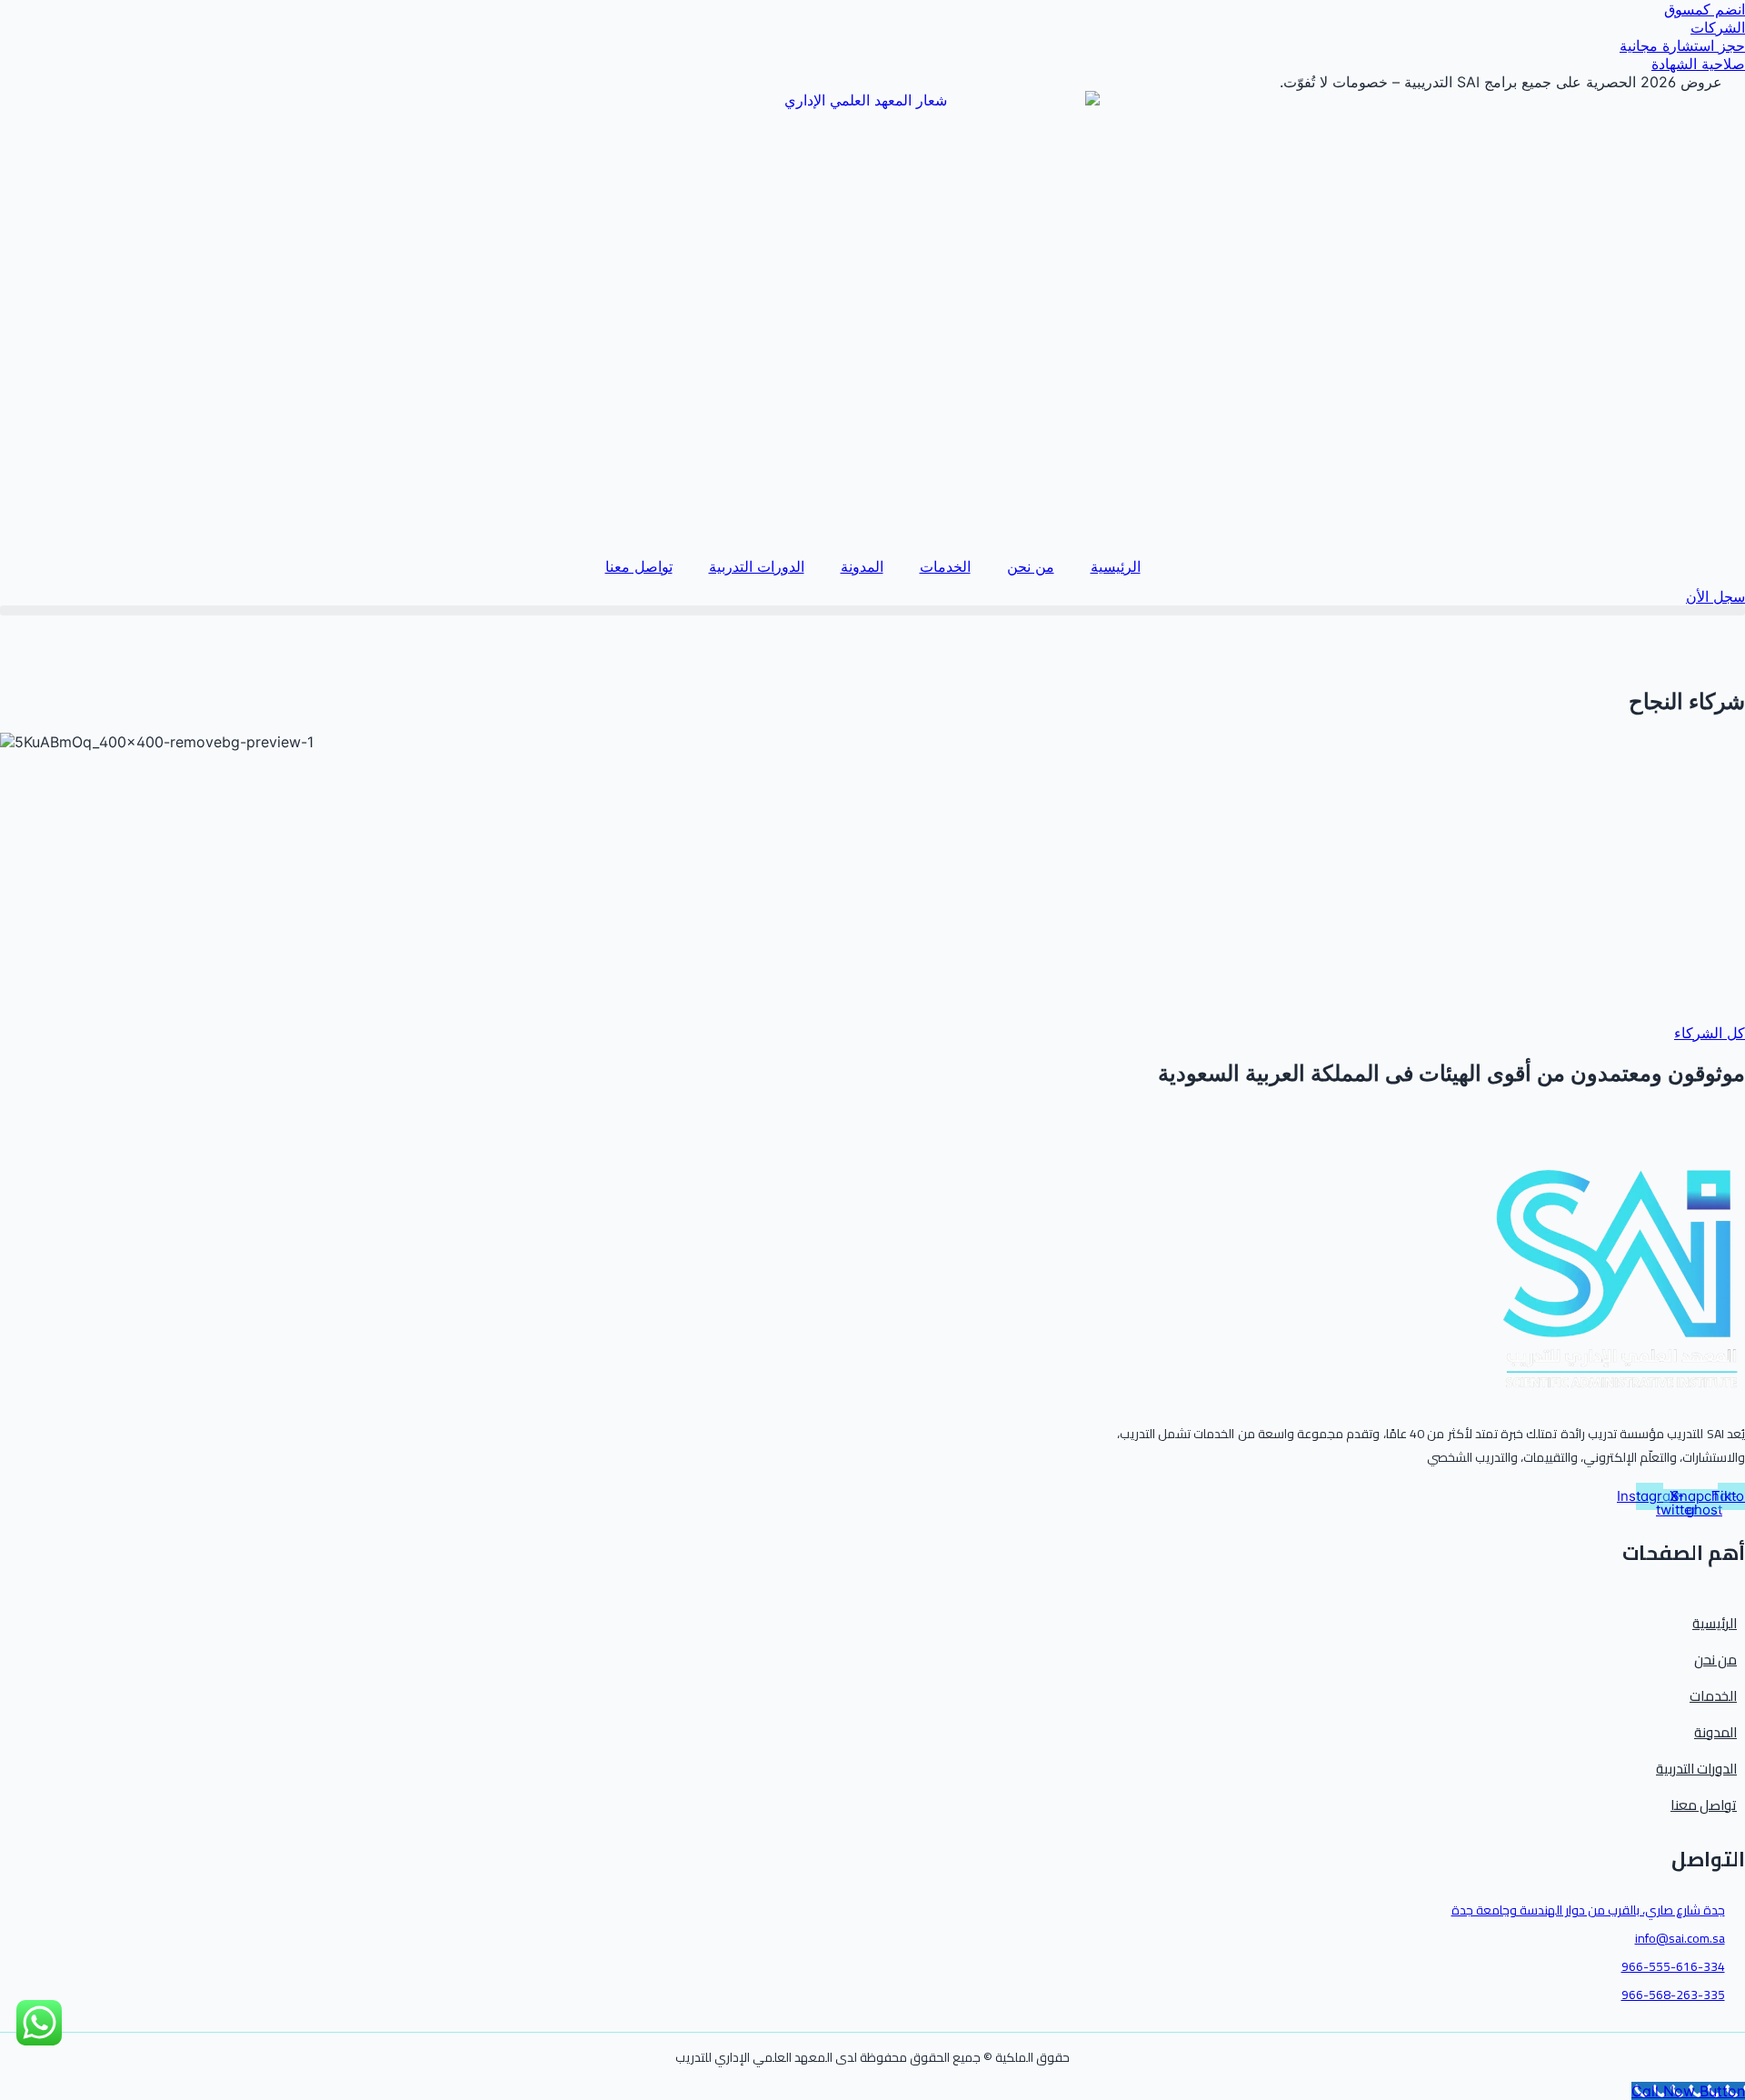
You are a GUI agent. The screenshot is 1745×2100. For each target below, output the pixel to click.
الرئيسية (1116, 566)
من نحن (1031, 566)
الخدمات (945, 566)
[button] (872, 610)
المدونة (862, 566)
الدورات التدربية (757, 566)
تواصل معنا (639, 566)
